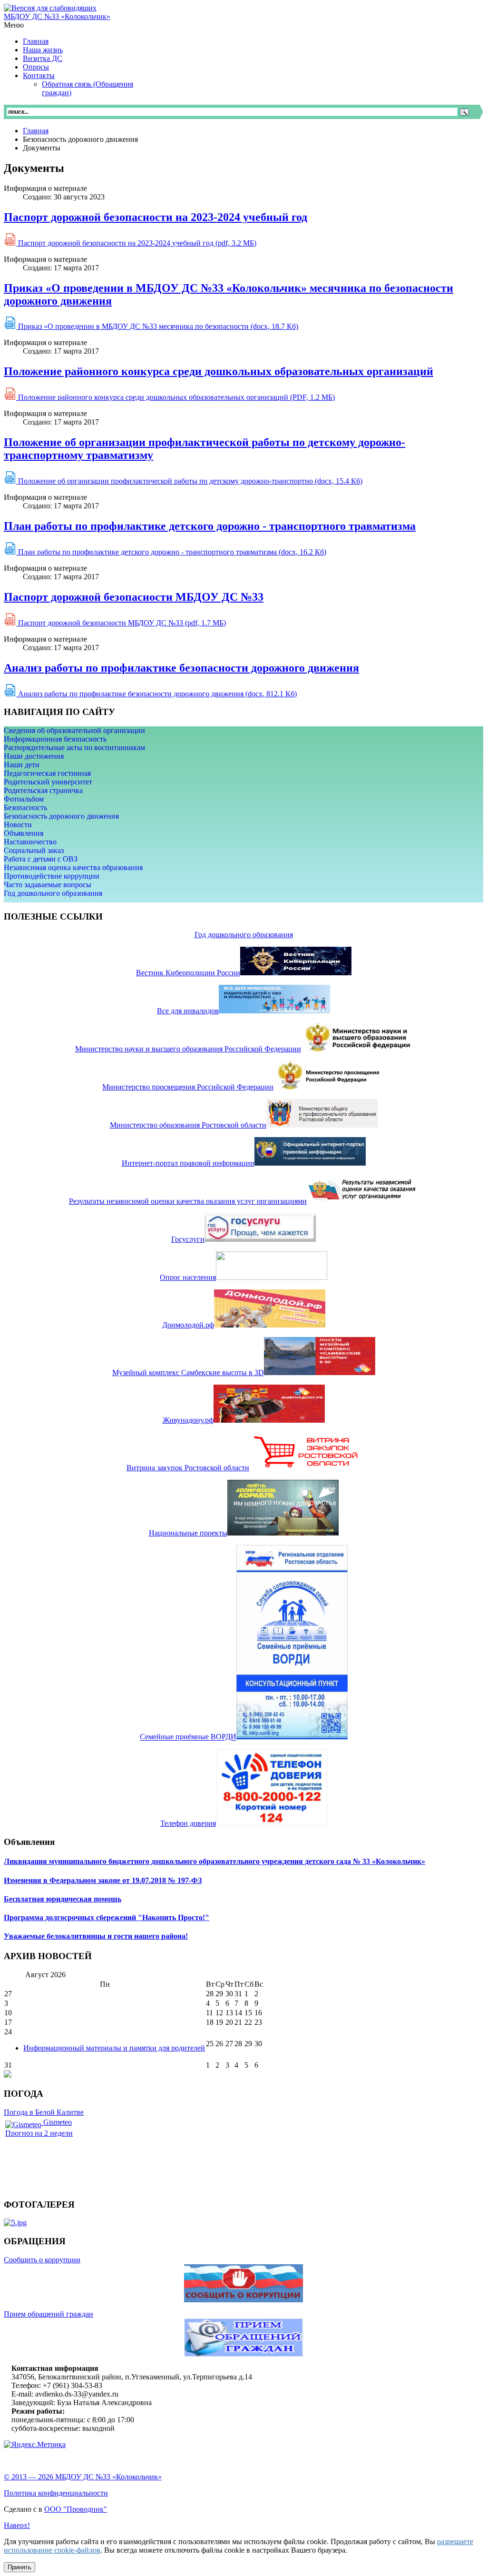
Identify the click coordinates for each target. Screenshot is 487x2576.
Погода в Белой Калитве (44, 2112)
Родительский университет (48, 782)
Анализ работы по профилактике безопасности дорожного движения (181, 668)
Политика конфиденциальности (56, 2493)
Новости (18, 825)
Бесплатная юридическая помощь (63, 1899)
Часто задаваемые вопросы (48, 885)
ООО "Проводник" (76, 2509)
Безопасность (25, 807)
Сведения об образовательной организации (74, 730)
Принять (19, 2567)
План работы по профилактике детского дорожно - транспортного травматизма (210, 526)
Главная (36, 131)
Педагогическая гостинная (47, 773)
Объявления (24, 833)
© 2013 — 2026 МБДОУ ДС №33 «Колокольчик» (83, 2477)
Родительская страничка (43, 790)
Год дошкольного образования (53, 893)
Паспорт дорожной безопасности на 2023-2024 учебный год (156, 217)
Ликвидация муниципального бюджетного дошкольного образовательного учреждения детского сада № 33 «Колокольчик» (214, 1861)
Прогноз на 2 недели (39, 2133)
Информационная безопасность (55, 739)
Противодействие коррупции (52, 876)
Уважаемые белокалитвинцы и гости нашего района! (96, 1936)
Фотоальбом (24, 799)
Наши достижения (34, 756)
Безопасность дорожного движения (61, 816)
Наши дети (22, 765)
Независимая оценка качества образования (73, 867)
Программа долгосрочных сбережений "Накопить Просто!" (107, 1917)
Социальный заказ (34, 850)
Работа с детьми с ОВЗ (41, 859)
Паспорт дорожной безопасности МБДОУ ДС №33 (134, 597)
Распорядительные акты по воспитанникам (74, 748)
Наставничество (30, 842)
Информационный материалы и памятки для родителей (114, 2048)
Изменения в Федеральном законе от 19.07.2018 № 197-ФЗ (103, 1880)
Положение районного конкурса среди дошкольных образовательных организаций (219, 371)
